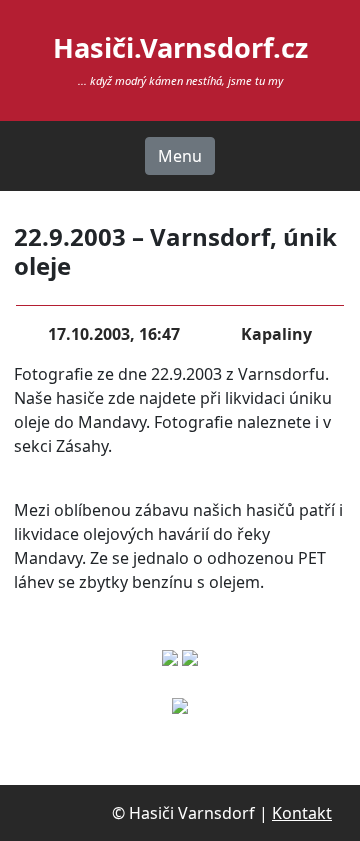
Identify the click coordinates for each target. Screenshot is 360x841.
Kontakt (302, 813)
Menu (180, 156)
